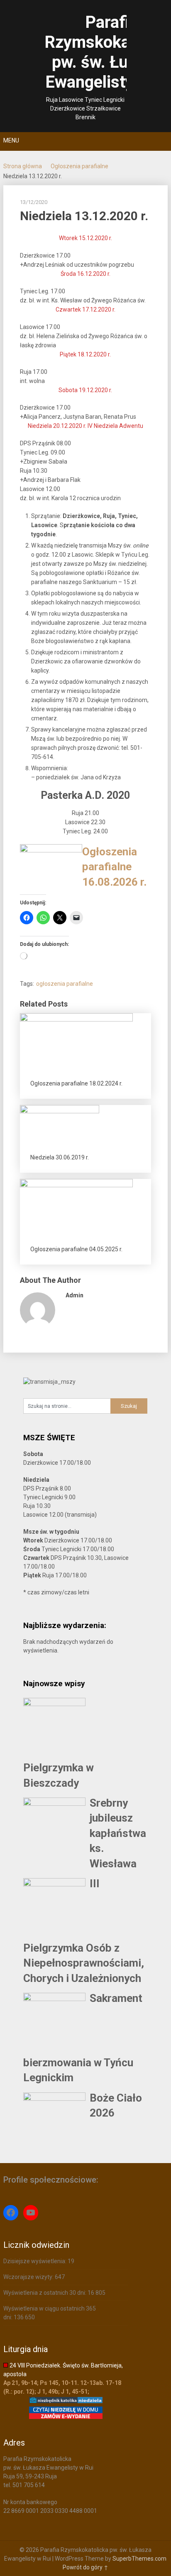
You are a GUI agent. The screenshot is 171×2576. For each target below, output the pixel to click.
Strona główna (23, 166)
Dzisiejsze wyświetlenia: (35, 2261)
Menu (11, 140)
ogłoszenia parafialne (65, 984)
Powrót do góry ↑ (85, 2567)
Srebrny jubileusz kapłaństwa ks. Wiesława (118, 1833)
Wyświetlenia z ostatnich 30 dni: (45, 2293)
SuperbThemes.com (139, 2559)
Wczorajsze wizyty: (29, 2277)
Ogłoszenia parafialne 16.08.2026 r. (114, 867)
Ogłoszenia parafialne (79, 166)
